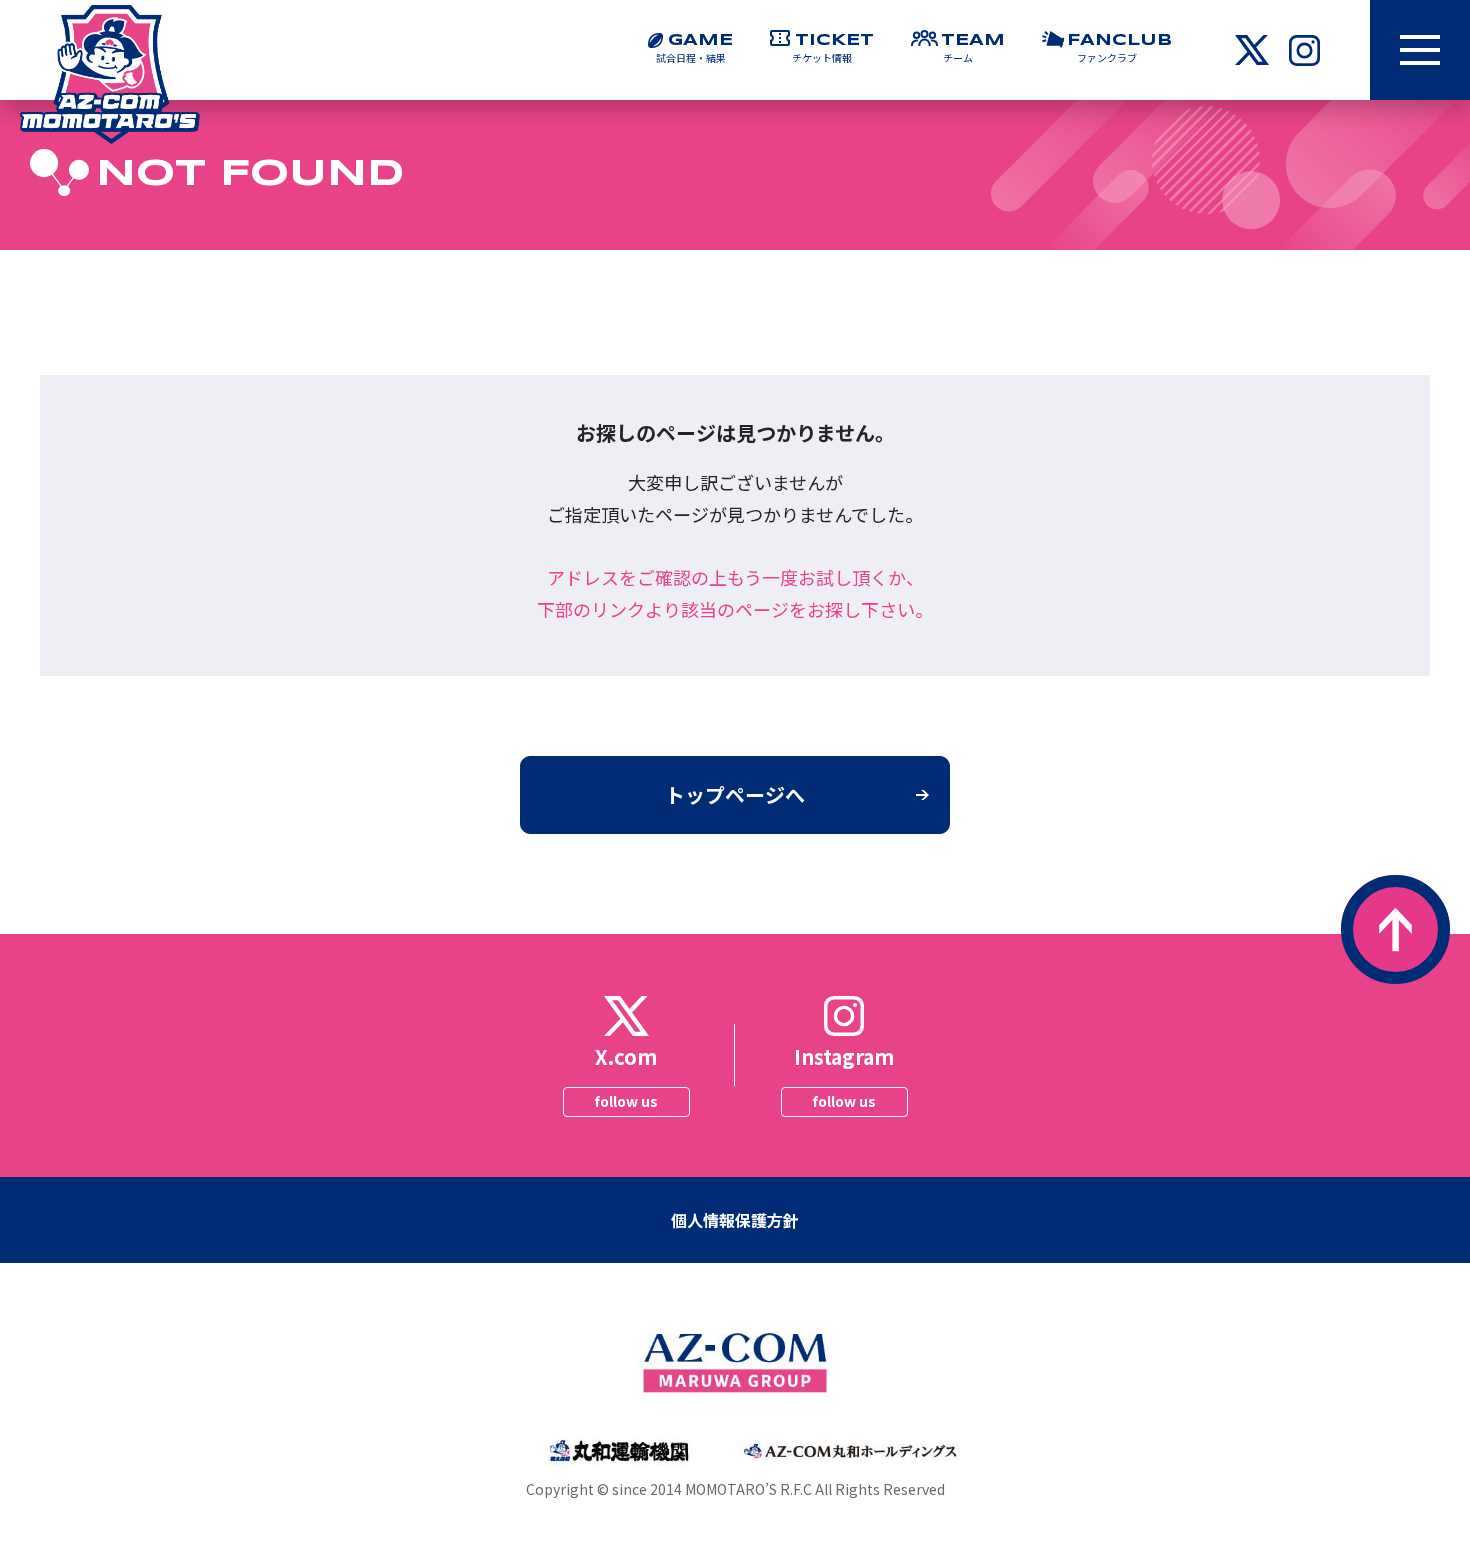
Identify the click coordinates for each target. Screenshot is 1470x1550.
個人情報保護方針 (735, 1220)
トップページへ (735, 794)
